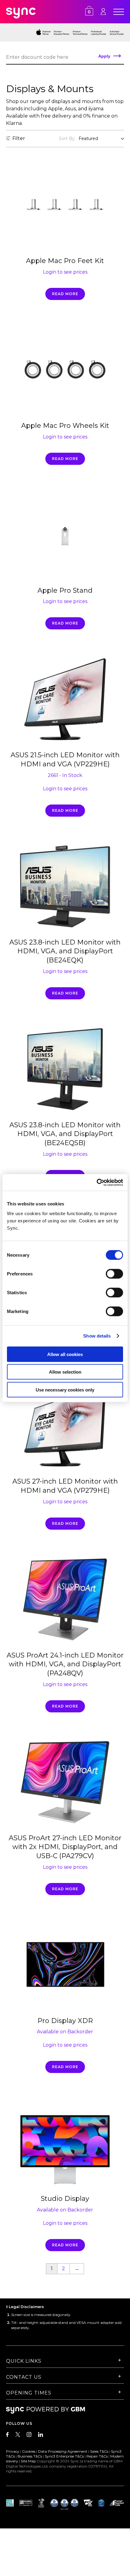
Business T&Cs (30, 2456)
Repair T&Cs (97, 2456)
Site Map (28, 2461)
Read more (65, 294)
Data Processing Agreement (63, 2451)
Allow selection (65, 1372)
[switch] (114, 1274)
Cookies (29, 2451)
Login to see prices (65, 272)
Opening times (29, 2393)
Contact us (24, 2377)
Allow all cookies (65, 1354)
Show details (97, 1336)
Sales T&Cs (99, 2451)
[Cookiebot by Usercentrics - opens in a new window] (97, 1182)
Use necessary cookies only (65, 1390)
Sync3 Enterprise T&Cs (64, 2456)
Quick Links (24, 2361)
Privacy (13, 2451)
